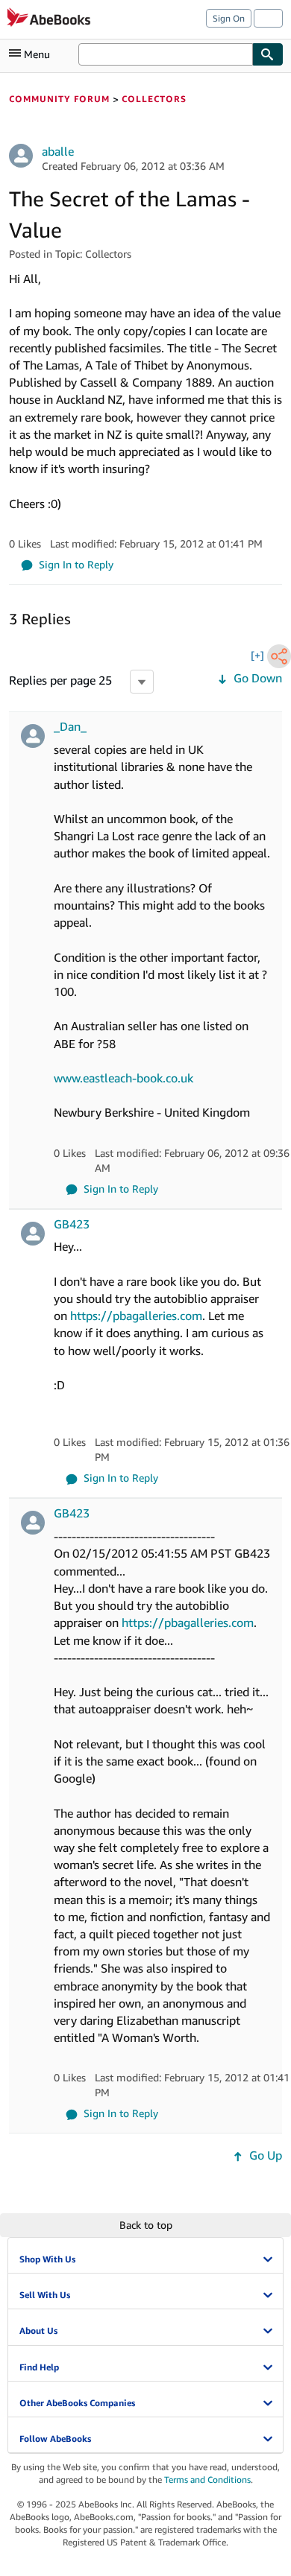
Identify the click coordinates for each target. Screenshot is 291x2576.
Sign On (229, 18)
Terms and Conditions (207, 2480)
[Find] (268, 54)
